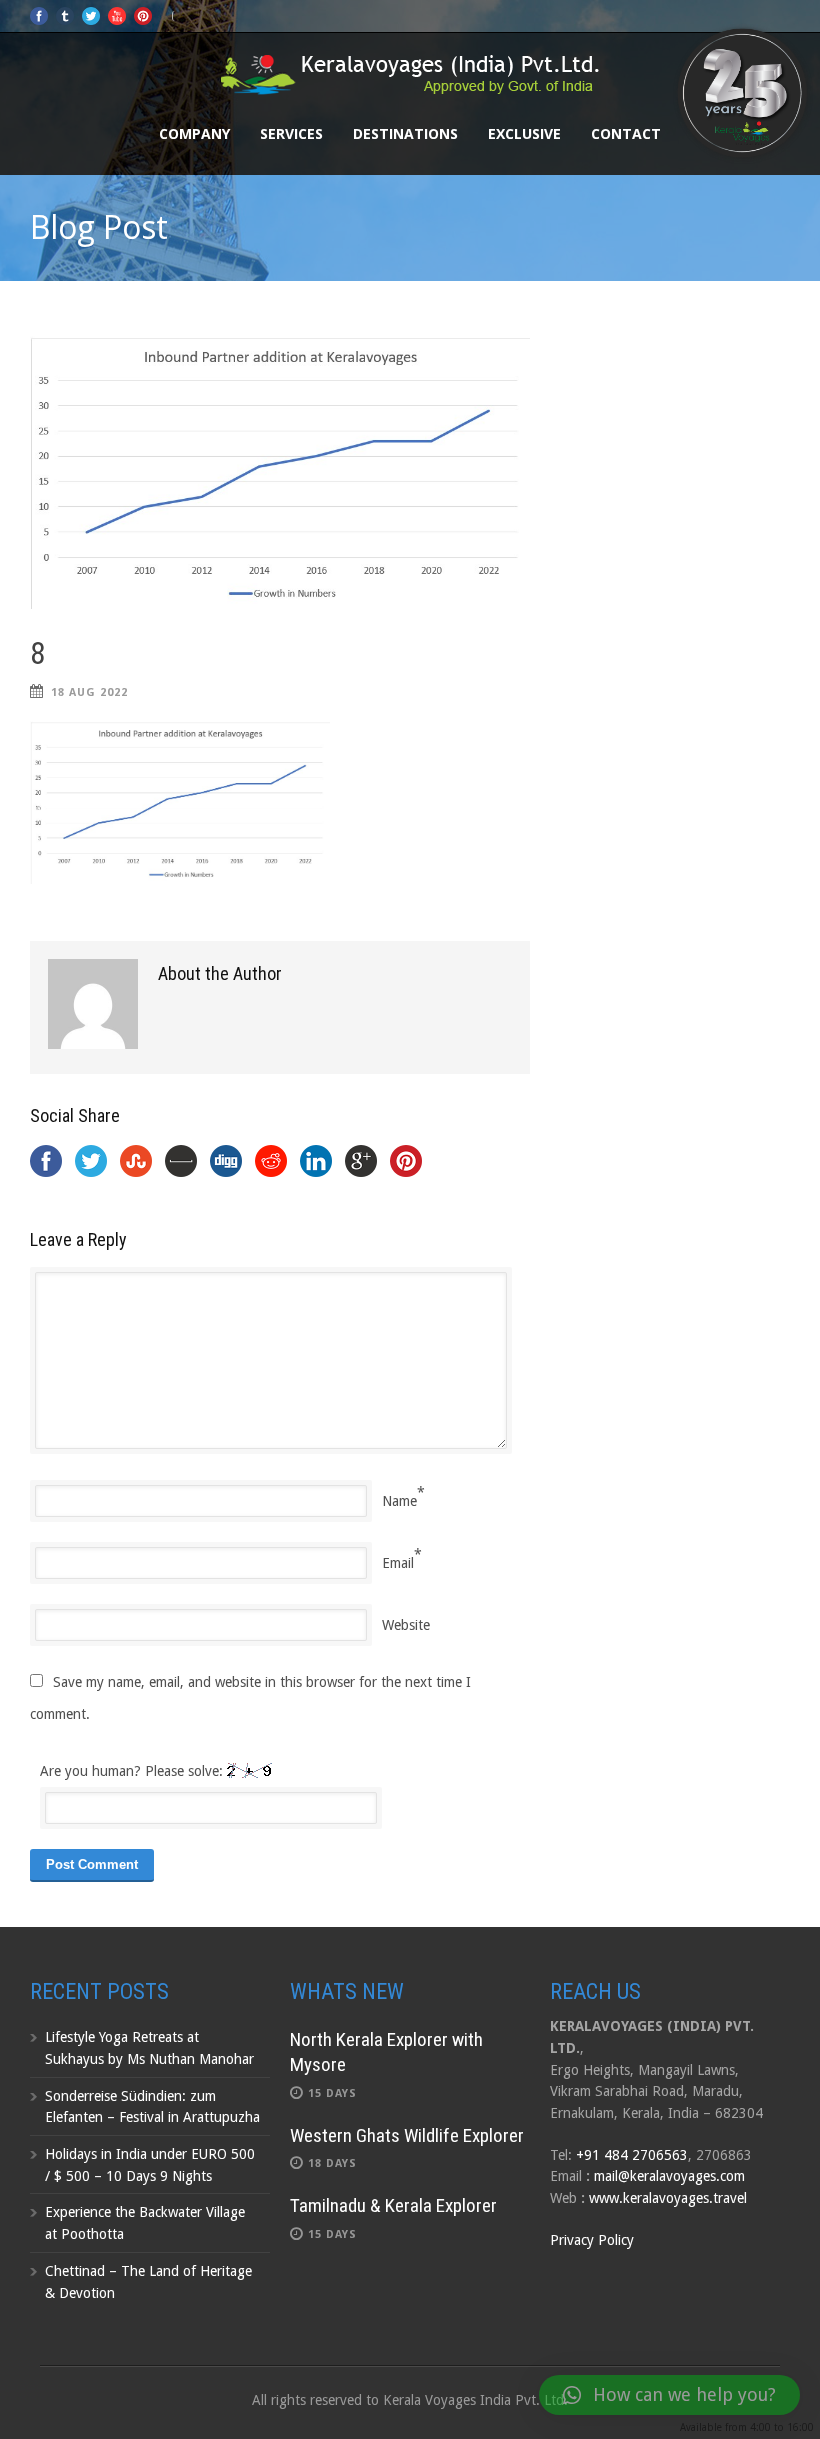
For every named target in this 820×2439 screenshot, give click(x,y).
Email (398, 1563)
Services (291, 133)
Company (194, 133)
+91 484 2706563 (632, 2155)
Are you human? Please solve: (133, 1771)
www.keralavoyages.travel (668, 2198)
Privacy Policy (592, 2240)
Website (406, 1625)
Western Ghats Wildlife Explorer (407, 2135)
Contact (626, 133)
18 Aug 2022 (89, 692)
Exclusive (524, 133)
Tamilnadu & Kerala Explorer (393, 2205)
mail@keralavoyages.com (669, 2176)
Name (399, 1501)
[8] (280, 472)
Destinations (405, 133)
